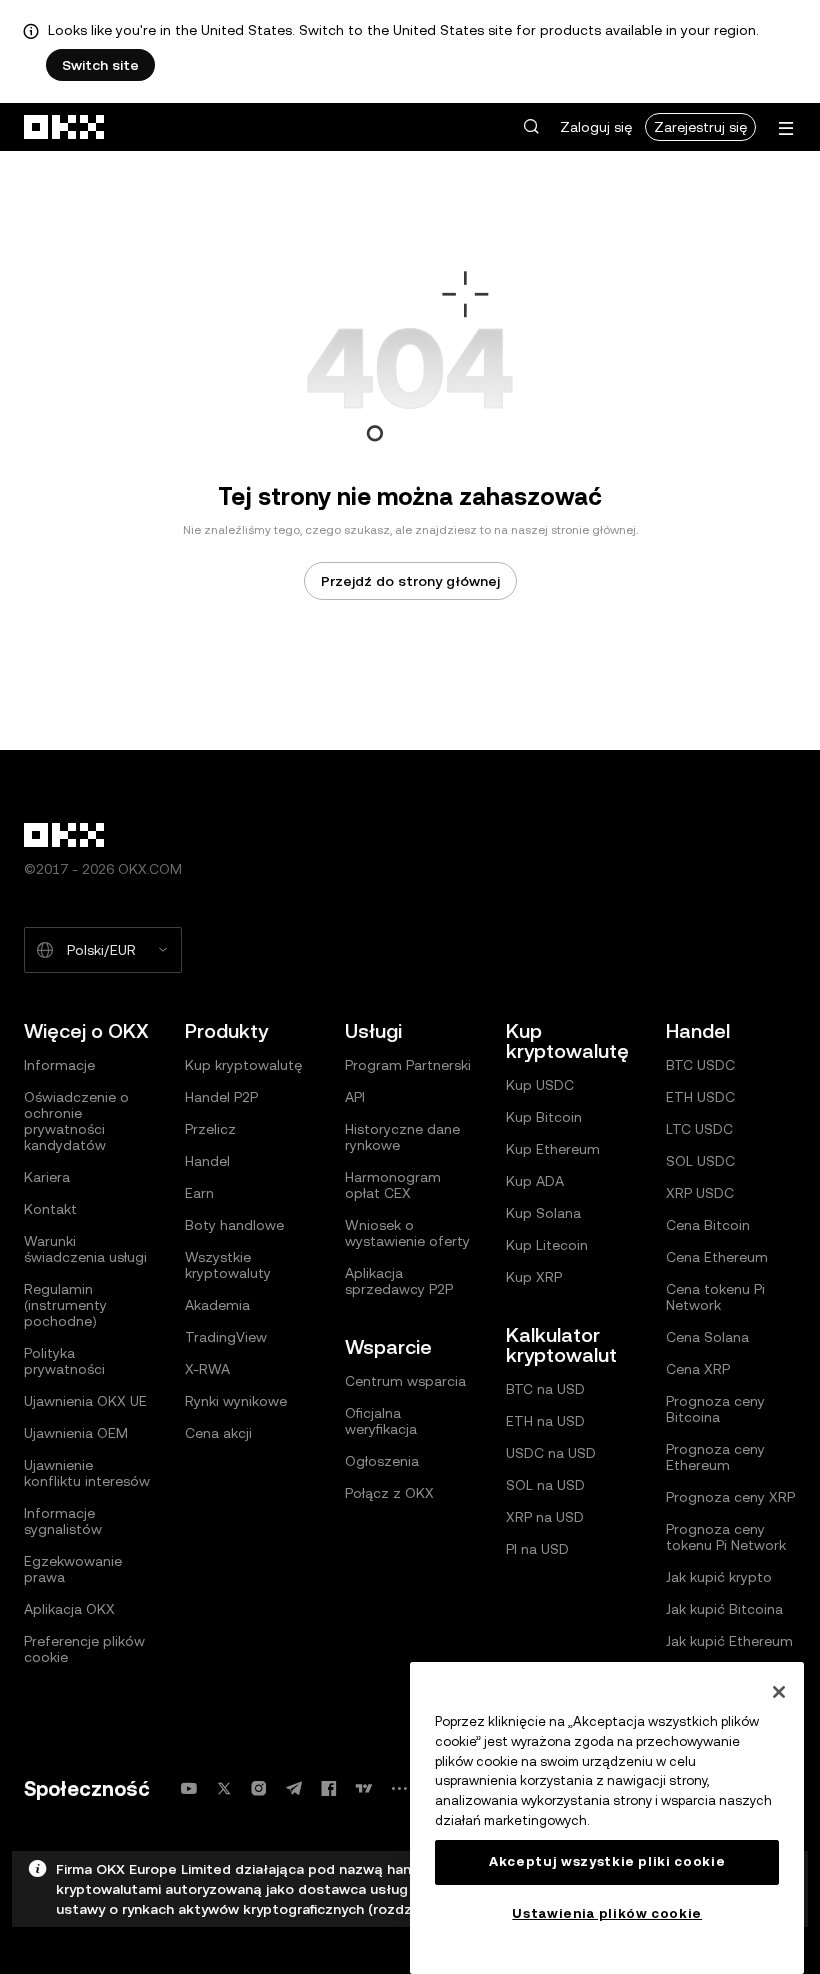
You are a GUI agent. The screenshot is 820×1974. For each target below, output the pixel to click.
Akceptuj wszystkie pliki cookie (607, 1861)
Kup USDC (540, 1085)
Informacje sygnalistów (63, 1521)
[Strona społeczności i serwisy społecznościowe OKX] (399, 1788)
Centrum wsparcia (405, 1381)
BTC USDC (700, 1065)
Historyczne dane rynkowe (402, 1137)
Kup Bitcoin (544, 1117)
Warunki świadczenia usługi (85, 1249)
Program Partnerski (408, 1065)
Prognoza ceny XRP (730, 1497)
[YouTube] (189, 1788)
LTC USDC (699, 1129)
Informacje (59, 1065)
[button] (531, 127)
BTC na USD (545, 1389)
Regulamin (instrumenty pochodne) (65, 1305)
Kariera (47, 1177)
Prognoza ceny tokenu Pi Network (726, 1537)
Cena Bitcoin (708, 1225)
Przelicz (210, 1129)
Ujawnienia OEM (76, 1433)
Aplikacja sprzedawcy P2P (399, 1281)
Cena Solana (707, 1337)
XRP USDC (700, 1193)
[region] (607, 1818)
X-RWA (207, 1369)
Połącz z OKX (389, 1493)
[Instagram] (259, 1788)
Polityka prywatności (64, 1361)
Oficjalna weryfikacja (381, 1421)
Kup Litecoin (547, 1245)
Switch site (100, 65)
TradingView (226, 1337)
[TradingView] (364, 1788)
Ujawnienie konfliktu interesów (87, 1473)
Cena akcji (218, 1433)
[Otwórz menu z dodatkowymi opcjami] (786, 128)
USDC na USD (551, 1453)
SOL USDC (700, 1161)
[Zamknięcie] (779, 1692)
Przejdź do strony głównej (410, 581)
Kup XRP (534, 1277)
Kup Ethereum (553, 1149)
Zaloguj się (596, 127)
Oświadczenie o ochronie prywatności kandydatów (76, 1121)
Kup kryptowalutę (243, 1065)
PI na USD (537, 1549)
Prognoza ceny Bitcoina (715, 1409)
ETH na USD (545, 1421)
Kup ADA (535, 1181)
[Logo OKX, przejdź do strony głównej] (65, 127)
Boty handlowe (234, 1225)
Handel (207, 1161)
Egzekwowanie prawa (73, 1569)
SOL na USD (545, 1485)
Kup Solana (543, 1213)
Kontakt (50, 1209)
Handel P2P (221, 1097)
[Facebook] (329, 1788)
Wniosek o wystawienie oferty (407, 1233)
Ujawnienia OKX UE (85, 1401)
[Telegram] (294, 1788)
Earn (199, 1193)
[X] (224, 1788)
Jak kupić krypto (719, 1577)
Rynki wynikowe (236, 1401)
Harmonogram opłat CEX (393, 1185)
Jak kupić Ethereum (729, 1641)
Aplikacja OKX (69, 1609)
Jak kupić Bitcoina (724, 1609)
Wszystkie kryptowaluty (228, 1265)
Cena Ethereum (717, 1257)
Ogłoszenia (382, 1461)
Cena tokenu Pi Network (715, 1297)
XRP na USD (545, 1517)
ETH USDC (700, 1097)
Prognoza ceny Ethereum (715, 1457)
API (355, 1097)
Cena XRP (698, 1369)
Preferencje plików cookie (84, 1649)
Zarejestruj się (700, 127)
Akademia (217, 1305)
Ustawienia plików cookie (607, 1913)
